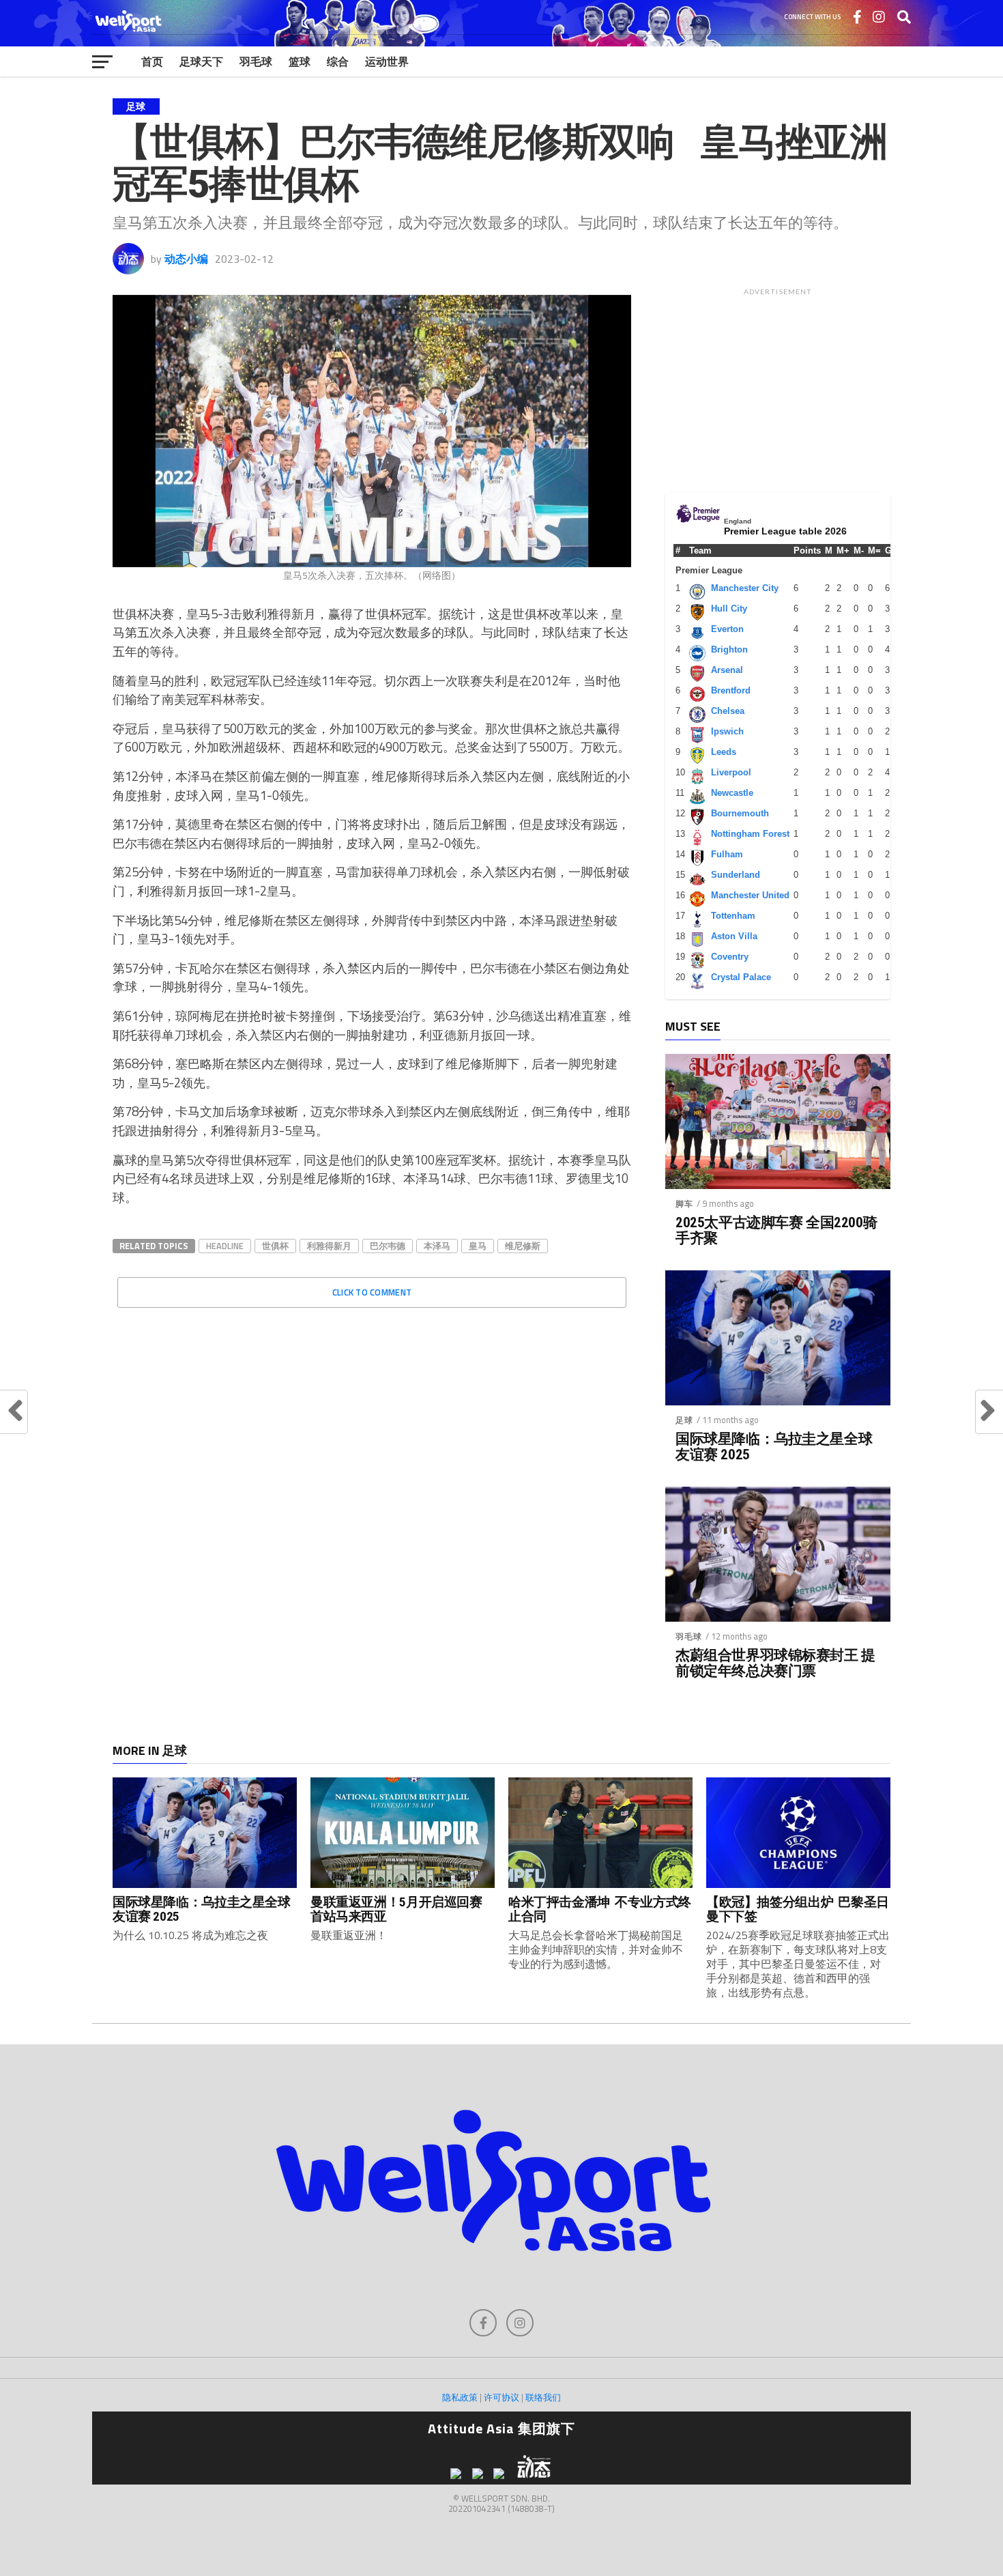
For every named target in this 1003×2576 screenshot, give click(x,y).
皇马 (478, 1246)
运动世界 (387, 61)
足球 (684, 1420)
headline (225, 1246)
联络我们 (543, 2397)
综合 (338, 61)
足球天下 (201, 61)
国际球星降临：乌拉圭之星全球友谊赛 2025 (774, 1447)
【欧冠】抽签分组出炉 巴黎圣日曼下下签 (798, 1909)
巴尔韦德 (388, 1246)
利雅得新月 (329, 1246)
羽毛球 (256, 61)
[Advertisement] (778, 387)
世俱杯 (275, 1246)
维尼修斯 (523, 1246)
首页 (152, 61)
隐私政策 (460, 2397)
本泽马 (437, 1246)
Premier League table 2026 (785, 531)
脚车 (684, 1204)
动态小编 (186, 259)
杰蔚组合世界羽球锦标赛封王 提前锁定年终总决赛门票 (775, 1663)
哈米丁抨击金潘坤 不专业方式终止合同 (600, 1909)
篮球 (300, 61)
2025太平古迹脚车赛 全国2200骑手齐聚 (776, 1231)
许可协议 (501, 2397)
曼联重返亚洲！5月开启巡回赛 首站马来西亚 (396, 1909)
